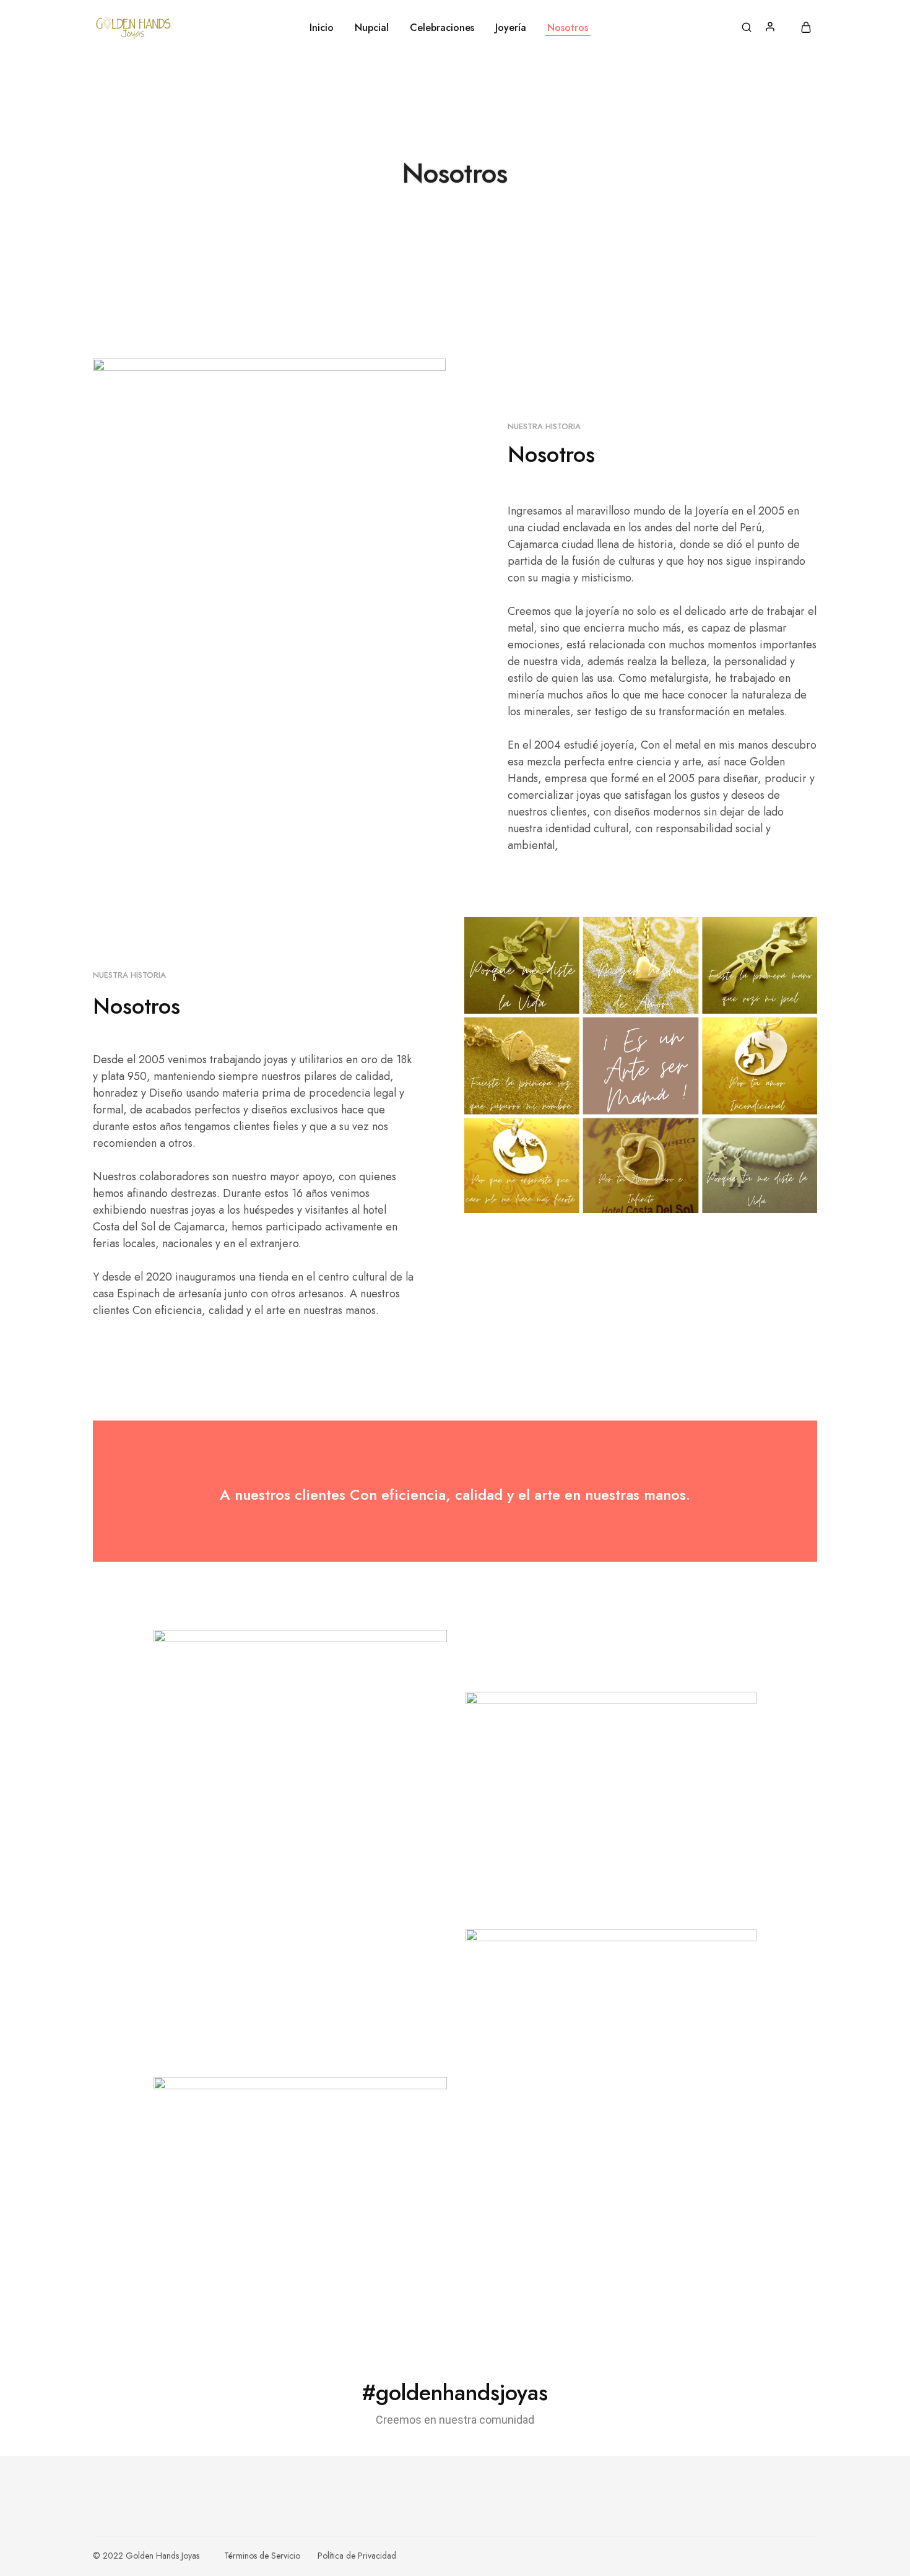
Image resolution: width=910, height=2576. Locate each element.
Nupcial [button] (372, 28)
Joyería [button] (511, 28)
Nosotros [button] (568, 28)
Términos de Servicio (262, 2556)
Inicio (322, 28)
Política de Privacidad (357, 2556)
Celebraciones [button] (442, 28)
